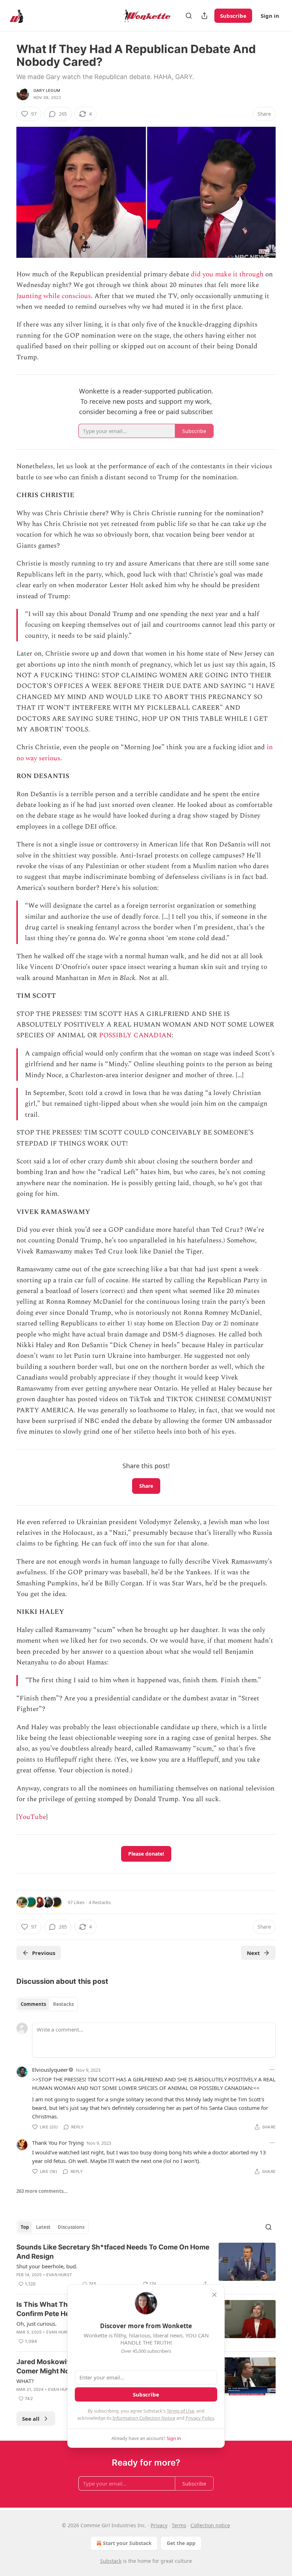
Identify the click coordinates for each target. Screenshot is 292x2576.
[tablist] (47, 2004)
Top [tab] (25, 2227)
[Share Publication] (204, 16)
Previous (44, 1953)
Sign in (270, 16)
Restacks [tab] (63, 2004)
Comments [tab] (33, 2004)
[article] (146, 2265)
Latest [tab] (43, 2227)
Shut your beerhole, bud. (47, 2266)
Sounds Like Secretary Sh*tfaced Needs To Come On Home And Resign (113, 2252)
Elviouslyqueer (50, 2070)
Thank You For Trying (58, 2143)
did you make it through (227, 274)
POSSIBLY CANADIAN (135, 1035)
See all (31, 2419)
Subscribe (233, 16)
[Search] (189, 16)
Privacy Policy (200, 2418)
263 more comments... (42, 2191)
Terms (179, 2525)
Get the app (181, 2543)
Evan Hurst (59, 2275)
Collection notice (210, 2525)
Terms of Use (180, 2411)
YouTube (32, 1817)
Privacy (159, 2525)
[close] (214, 2295)
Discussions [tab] (71, 2227)
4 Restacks (100, 1902)
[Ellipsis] (272, 2070)
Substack (111, 2561)
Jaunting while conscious (54, 296)
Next (253, 1953)
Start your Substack (127, 2543)
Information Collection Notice (144, 2418)
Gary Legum (47, 90)
